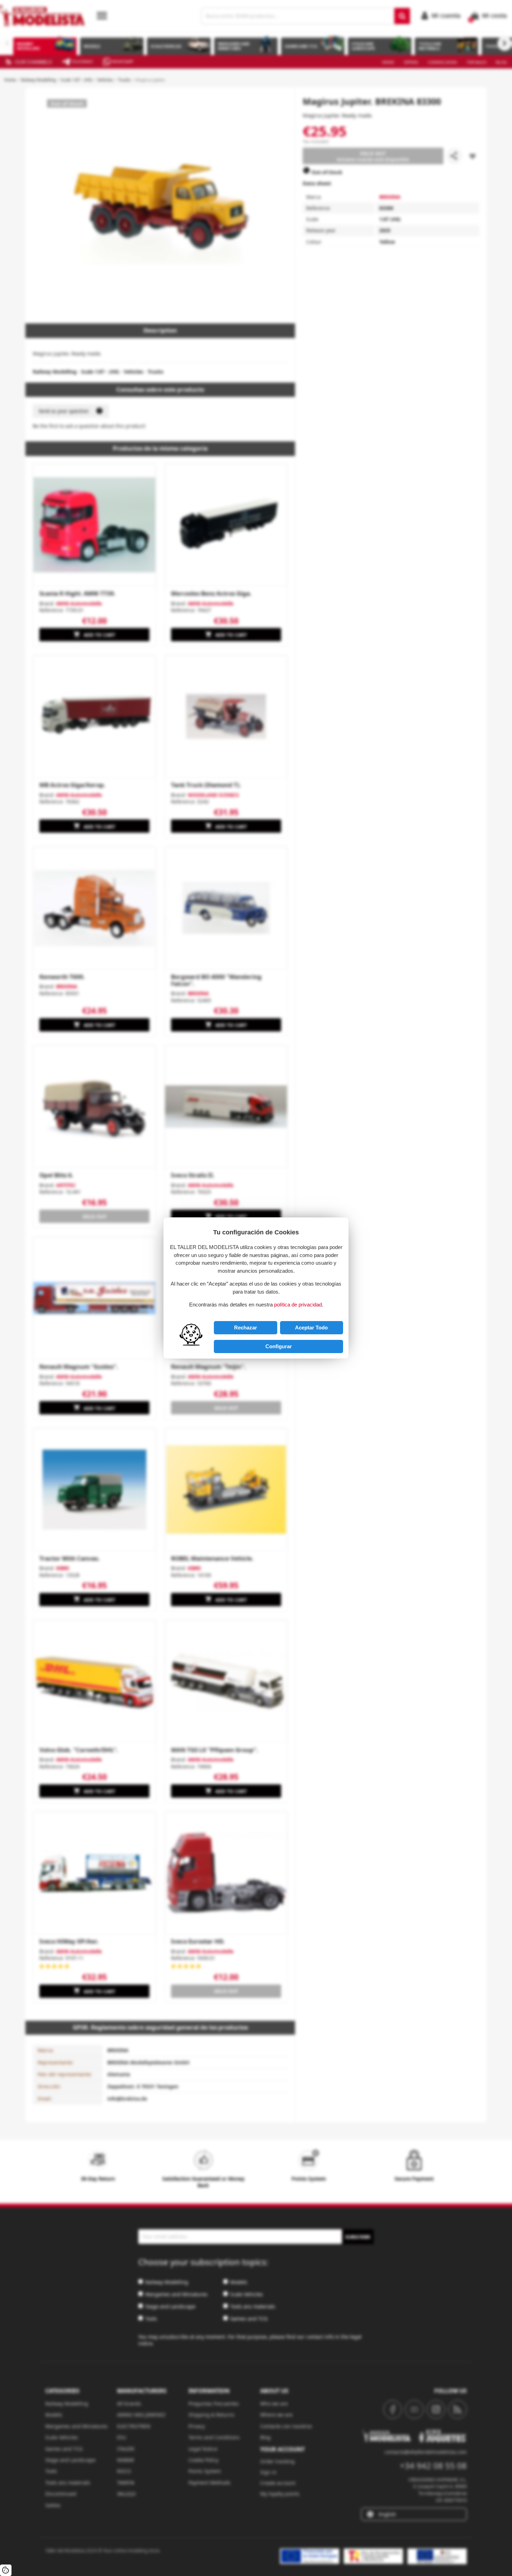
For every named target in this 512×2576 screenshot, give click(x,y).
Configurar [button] (279, 1346)
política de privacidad (298, 1305)
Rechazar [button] (246, 1328)
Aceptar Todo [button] (311, 1328)
